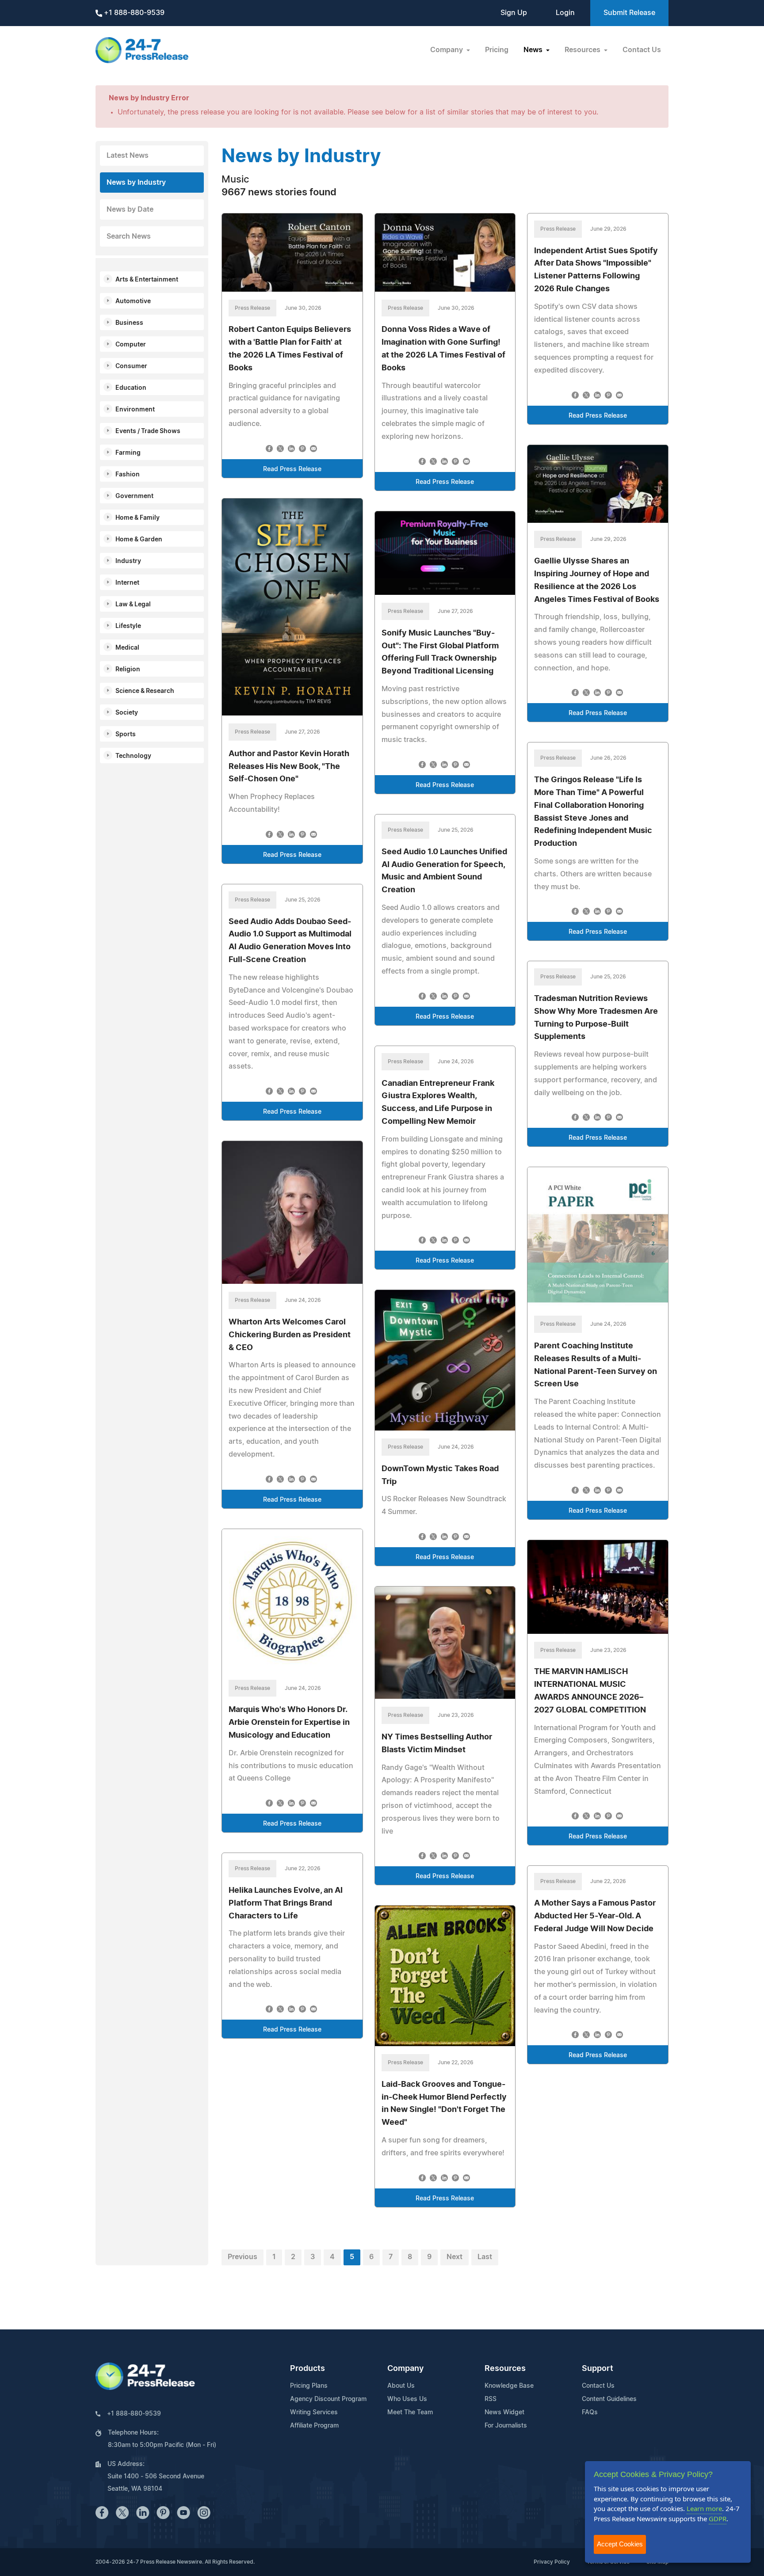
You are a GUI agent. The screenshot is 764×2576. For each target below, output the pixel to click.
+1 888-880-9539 (133, 13)
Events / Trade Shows (148, 431)
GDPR (718, 2519)
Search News (129, 236)
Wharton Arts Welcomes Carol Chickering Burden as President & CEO (290, 1335)
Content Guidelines (609, 2399)
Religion (128, 670)
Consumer (131, 366)
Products (308, 2369)
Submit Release (629, 13)
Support (598, 2369)
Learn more (704, 2508)
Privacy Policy (552, 2562)
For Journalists (506, 2426)
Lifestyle (128, 626)
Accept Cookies (620, 2544)
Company (405, 2369)
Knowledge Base (509, 2386)
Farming (128, 453)
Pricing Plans (309, 2386)
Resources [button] (583, 50)
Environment (135, 410)
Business (129, 323)
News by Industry (136, 183)
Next (455, 2257)
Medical (127, 648)
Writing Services (314, 2412)
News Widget (504, 2412)
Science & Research (145, 691)
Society (127, 713)
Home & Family (138, 518)
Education (131, 388)
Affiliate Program (314, 2426)
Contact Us (642, 50)
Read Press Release (292, 469)
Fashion (128, 475)
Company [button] (447, 50)
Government (134, 496)
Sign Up (514, 13)
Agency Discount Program (328, 2399)
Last (485, 2257)
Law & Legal (133, 605)
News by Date (130, 209)
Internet (127, 583)
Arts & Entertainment (147, 280)
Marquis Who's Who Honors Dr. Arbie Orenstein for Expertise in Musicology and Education (289, 1723)
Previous (243, 2257)
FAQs (590, 2412)
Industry (128, 561)
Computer (131, 345)
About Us (401, 2386)
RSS (491, 2399)
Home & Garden (139, 540)
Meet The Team (410, 2412)
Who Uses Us (407, 2399)
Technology (133, 756)
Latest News (128, 156)
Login (565, 13)
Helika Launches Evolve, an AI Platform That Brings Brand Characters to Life (286, 1903)
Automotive (133, 301)
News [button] (534, 50)
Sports (126, 734)
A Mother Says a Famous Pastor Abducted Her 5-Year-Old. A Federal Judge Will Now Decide (595, 1916)
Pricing (497, 50)
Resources (505, 2369)
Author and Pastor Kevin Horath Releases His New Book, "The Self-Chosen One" (289, 767)
